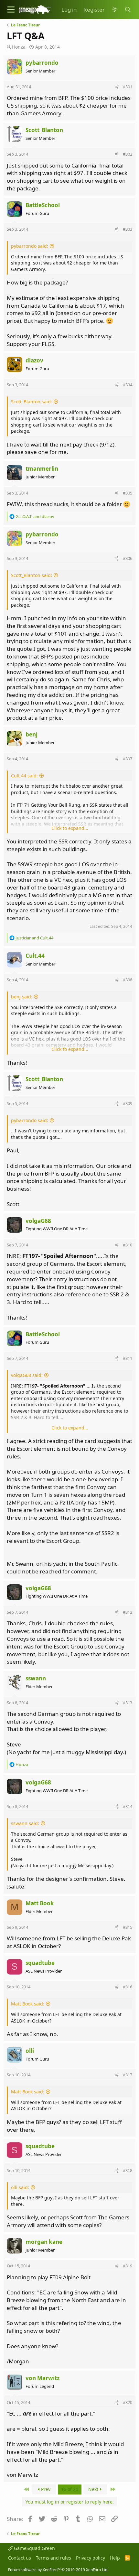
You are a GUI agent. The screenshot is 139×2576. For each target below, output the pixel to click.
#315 (128, 1927)
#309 (128, 1103)
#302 (128, 154)
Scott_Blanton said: (32, 402)
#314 (128, 1806)
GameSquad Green (34, 2548)
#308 (128, 980)
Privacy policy (91, 2558)
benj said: (22, 997)
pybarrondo (42, 63)
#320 (128, 2402)
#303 (128, 229)
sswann (36, 1678)
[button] (11, 10)
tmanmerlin (42, 469)
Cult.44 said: (24, 776)
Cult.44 (35, 956)
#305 (128, 493)
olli (30, 2051)
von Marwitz (43, 2378)
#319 (128, 2266)
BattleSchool (43, 205)
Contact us (20, 2558)
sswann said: (25, 1823)
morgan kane (44, 2242)
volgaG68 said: (27, 1375)
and (35, 516)
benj (32, 734)
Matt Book (40, 1903)
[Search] (128, 10)
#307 (128, 759)
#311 (128, 1358)
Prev (45, 2489)
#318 (128, 2170)
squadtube (40, 1963)
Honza (19, 47)
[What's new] (114, 10)
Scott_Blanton (44, 130)
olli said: (20, 2187)
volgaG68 (38, 1221)
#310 (128, 1245)
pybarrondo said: (30, 246)
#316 (128, 1987)
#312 (128, 1612)
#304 (128, 385)
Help (115, 2558)
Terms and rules (53, 2558)
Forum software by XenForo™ (58, 2570)
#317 (128, 2075)
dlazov (34, 360)
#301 (128, 87)
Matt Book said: (28, 2004)
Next (94, 2489)
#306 (128, 558)
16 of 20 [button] (70, 2489)
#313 (128, 1703)
